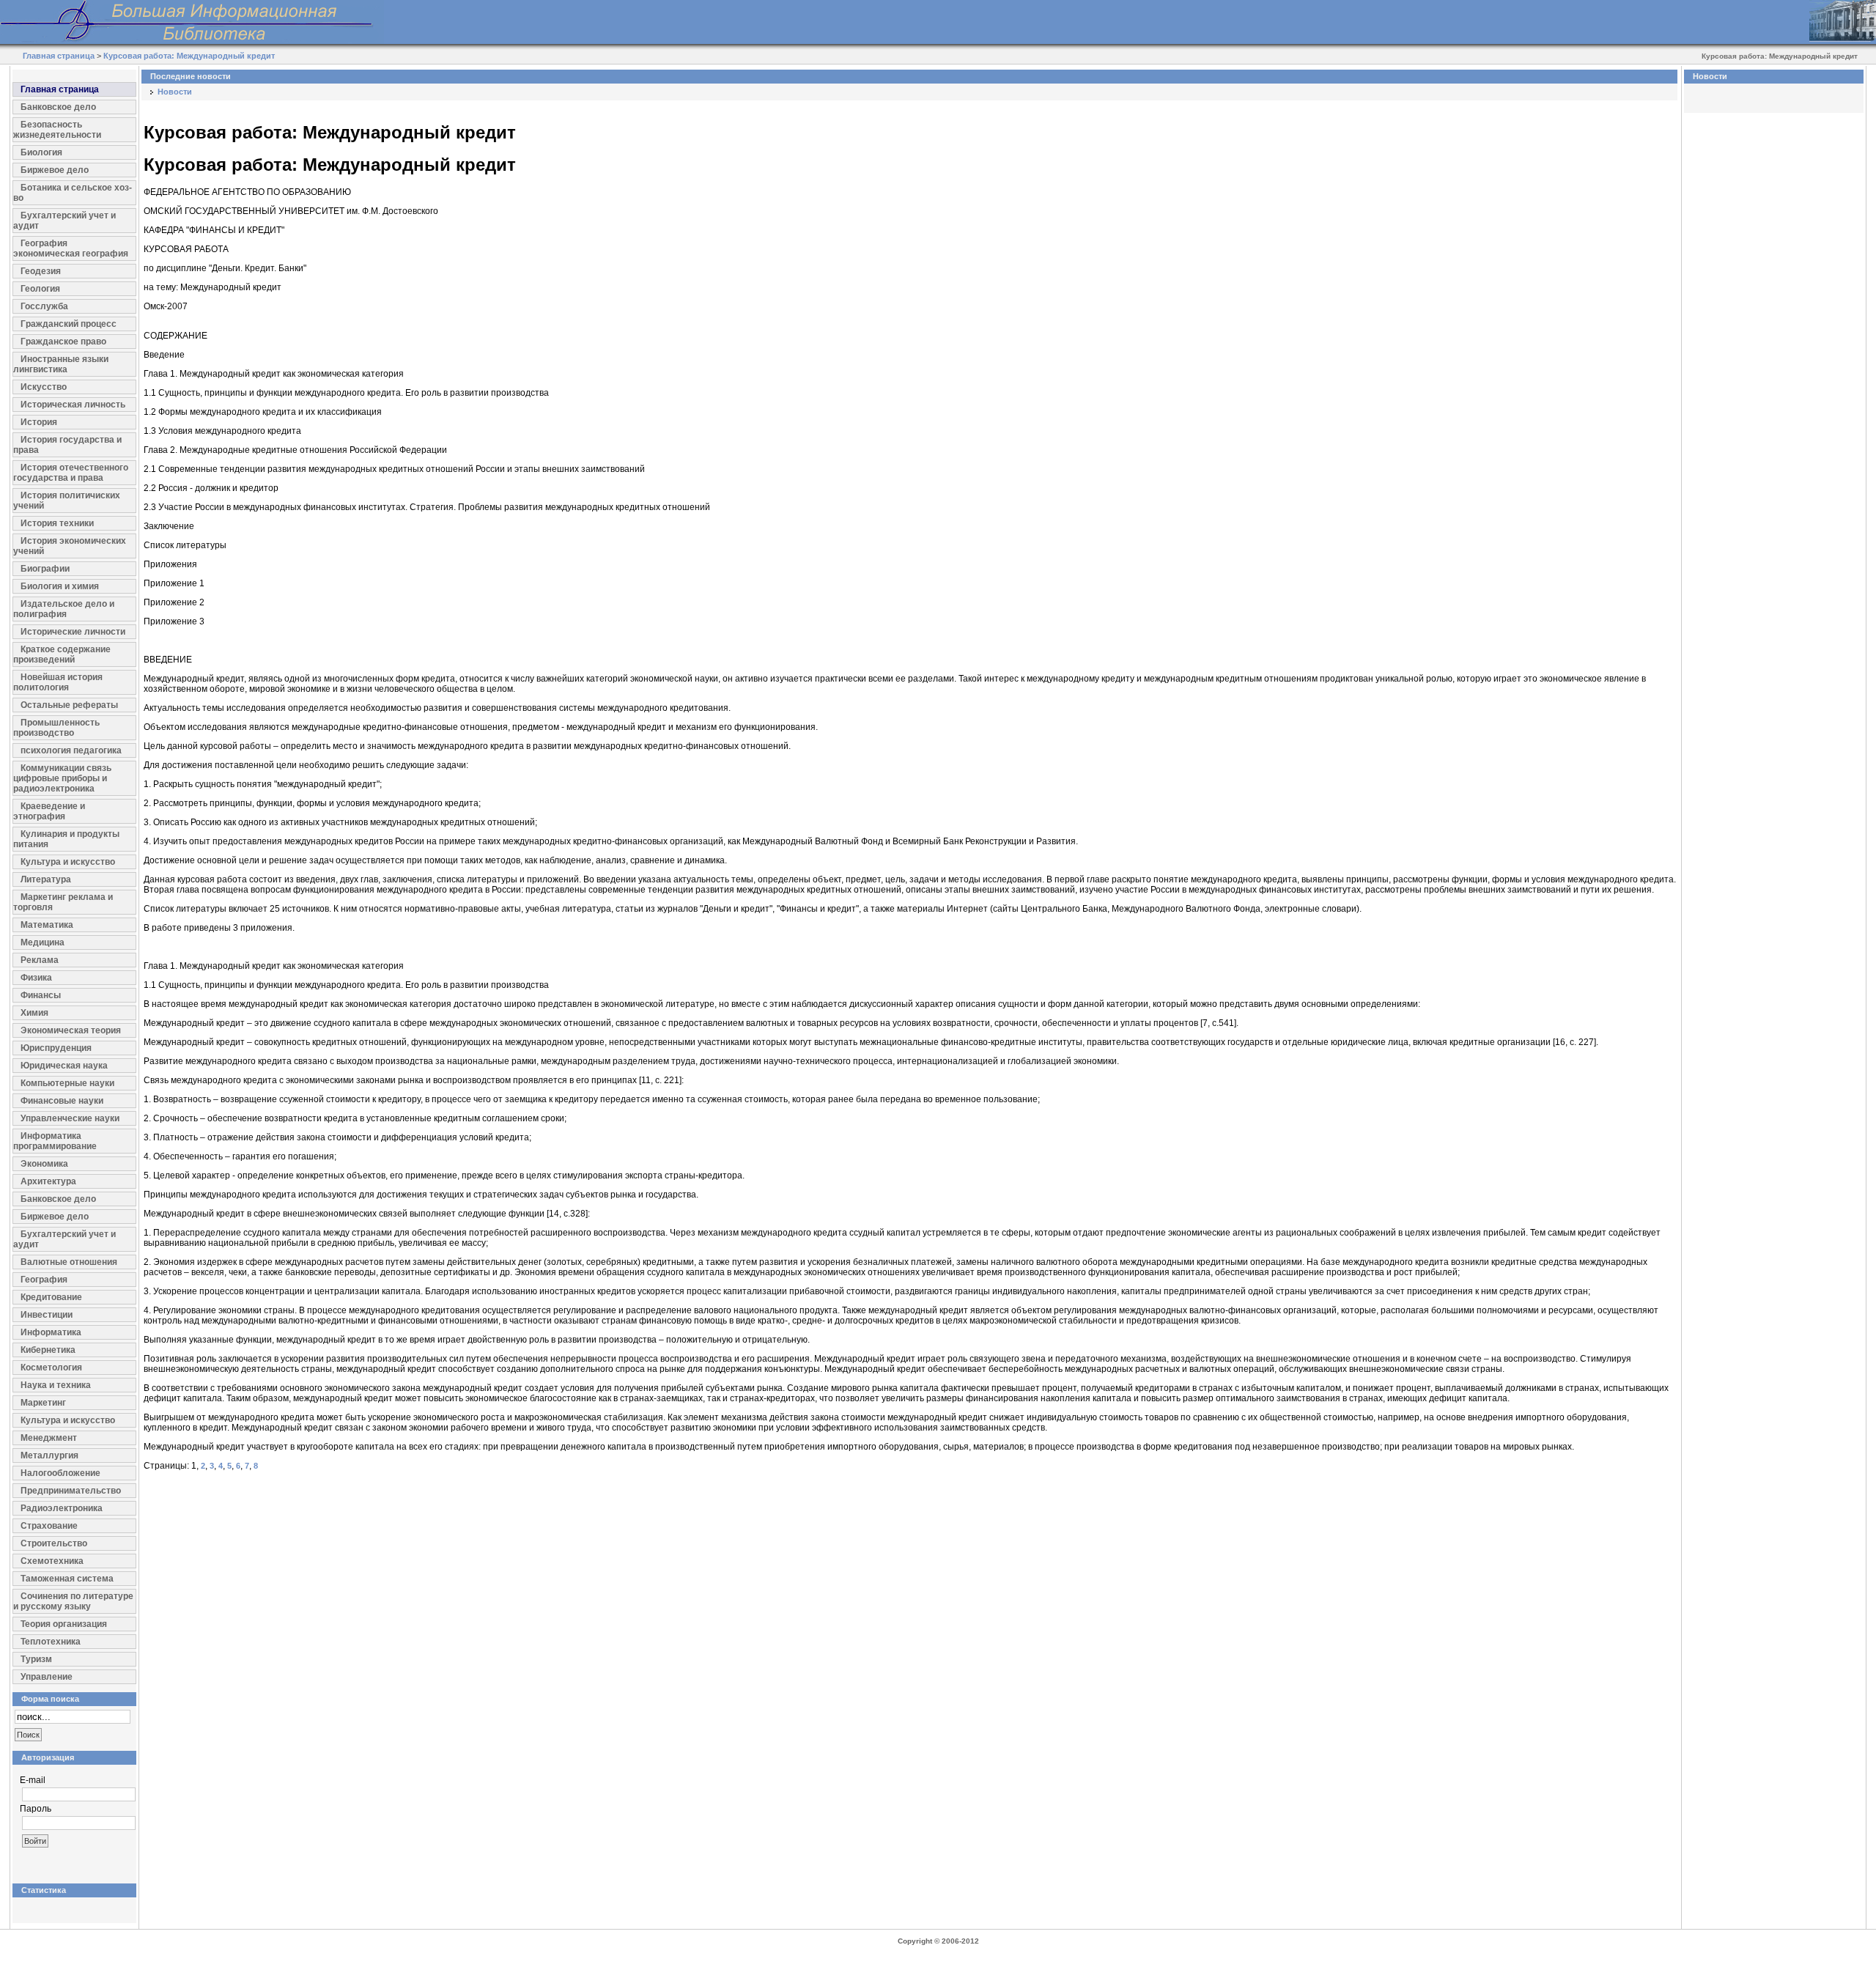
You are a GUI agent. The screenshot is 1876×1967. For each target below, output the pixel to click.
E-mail (33, 1780)
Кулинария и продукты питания (66, 839)
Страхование (49, 1526)
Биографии (45, 569)
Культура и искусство (68, 862)
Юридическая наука (64, 1066)
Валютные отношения (69, 1262)
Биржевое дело (55, 170)
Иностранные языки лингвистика (61, 364)
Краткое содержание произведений (62, 654)
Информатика (51, 1332)
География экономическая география (71, 248)
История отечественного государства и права (71, 473)
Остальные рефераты (69, 705)
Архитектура (48, 1181)
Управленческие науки (70, 1118)
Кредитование (51, 1297)
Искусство (44, 387)
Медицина (43, 942)
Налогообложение (60, 1473)
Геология (40, 289)
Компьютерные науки (67, 1083)
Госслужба (44, 306)
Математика (47, 925)
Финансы (41, 995)
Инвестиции (47, 1315)
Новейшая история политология (58, 682)
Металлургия (49, 1455)
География (44, 1280)
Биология (41, 152)
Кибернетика (48, 1350)
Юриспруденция (56, 1048)
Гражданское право (63, 342)
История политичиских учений (67, 501)
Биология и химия (60, 586)
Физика (36, 978)
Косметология (51, 1368)
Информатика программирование (55, 1141)
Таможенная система (67, 1579)
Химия (34, 1013)
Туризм (36, 1659)
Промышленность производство (56, 728)
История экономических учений (70, 546)
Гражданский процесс (69, 324)
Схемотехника (52, 1561)
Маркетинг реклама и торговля (63, 902)
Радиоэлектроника (62, 1508)
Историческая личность (73, 405)
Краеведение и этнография (49, 811)
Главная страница (59, 56)
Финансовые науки (62, 1101)
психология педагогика (71, 750)
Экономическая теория (71, 1030)
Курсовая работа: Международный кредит (189, 56)
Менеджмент (49, 1438)
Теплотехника (51, 1642)
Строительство (54, 1543)
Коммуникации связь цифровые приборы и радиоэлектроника (62, 778)
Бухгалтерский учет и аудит (64, 221)
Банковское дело (58, 107)
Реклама (40, 960)
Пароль (36, 1809)
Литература (46, 879)
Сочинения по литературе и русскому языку (73, 1601)
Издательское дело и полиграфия (64, 609)
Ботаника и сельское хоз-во (73, 193)
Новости (175, 92)
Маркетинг (43, 1403)
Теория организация (64, 1624)
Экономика (44, 1164)
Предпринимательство (71, 1491)
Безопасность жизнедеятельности (57, 130)
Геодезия (41, 271)
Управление (47, 1677)
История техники (57, 523)
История (39, 422)
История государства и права (67, 445)
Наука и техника (56, 1385)
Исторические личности (73, 632)
